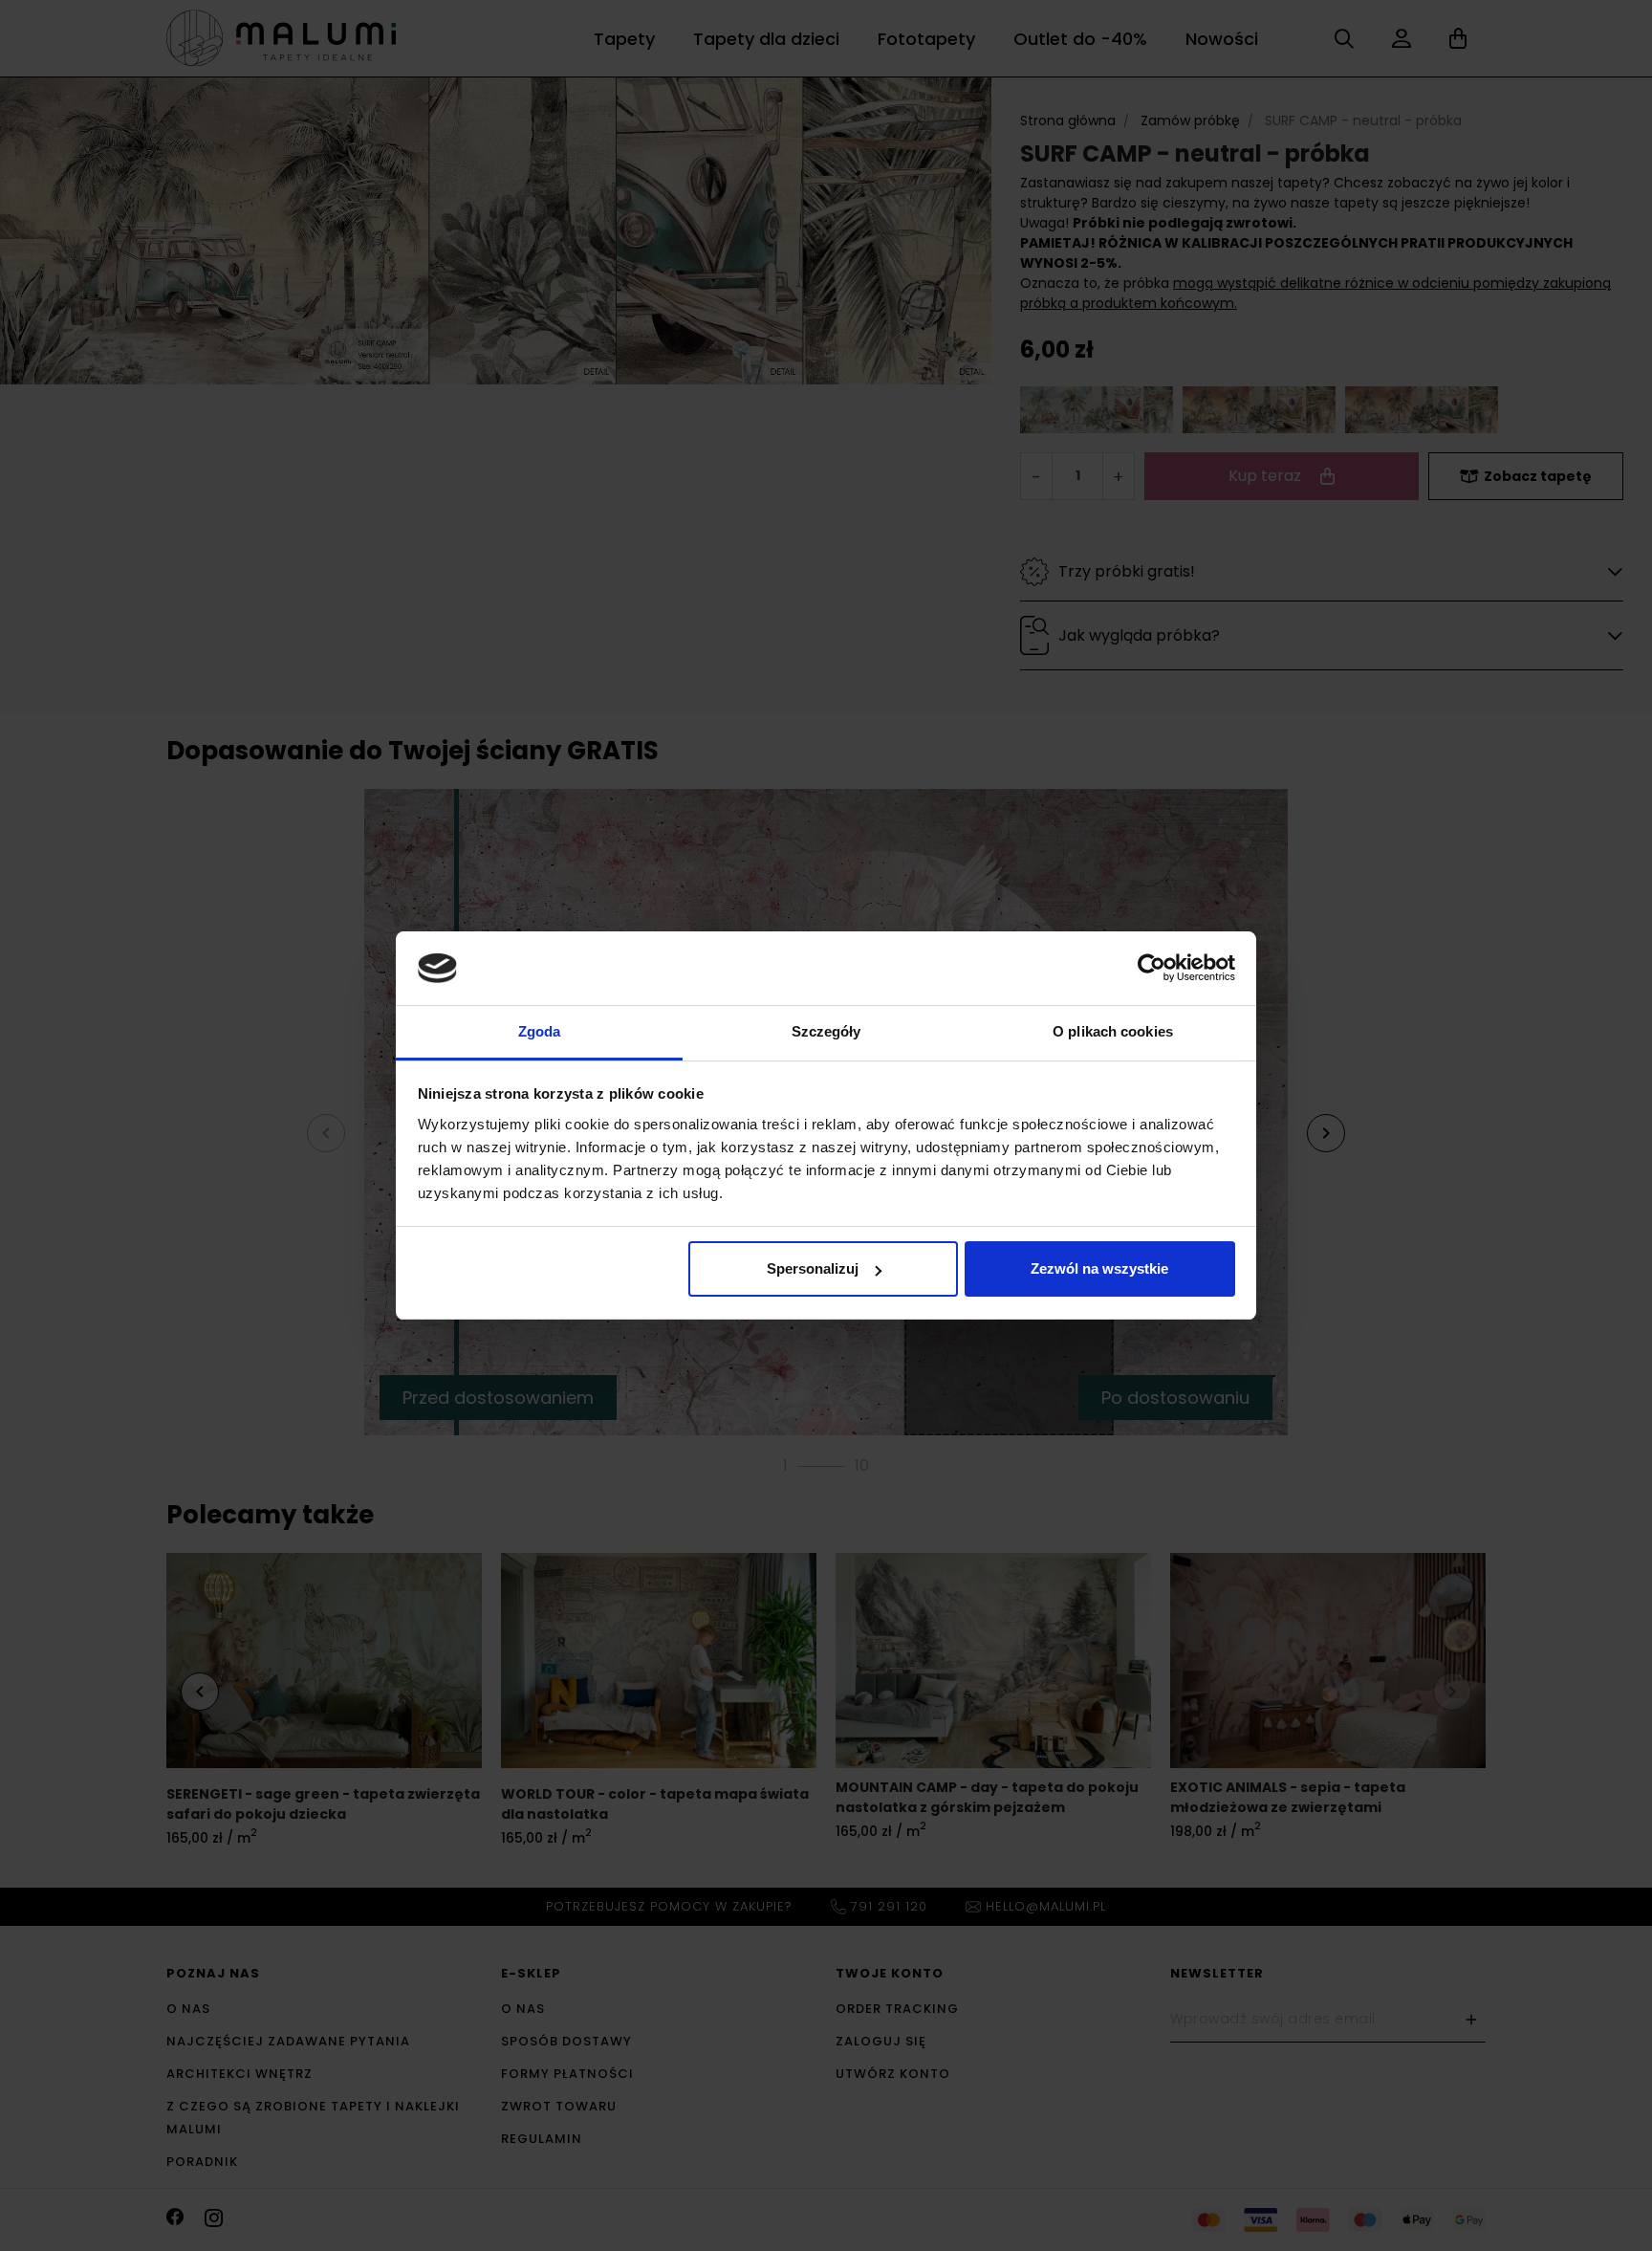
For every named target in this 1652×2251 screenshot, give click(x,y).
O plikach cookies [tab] (1113, 1031)
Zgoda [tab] (540, 1031)
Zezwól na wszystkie (1099, 1268)
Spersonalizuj (813, 1268)
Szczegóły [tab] (826, 1031)
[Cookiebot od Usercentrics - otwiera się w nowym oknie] (1152, 968)
